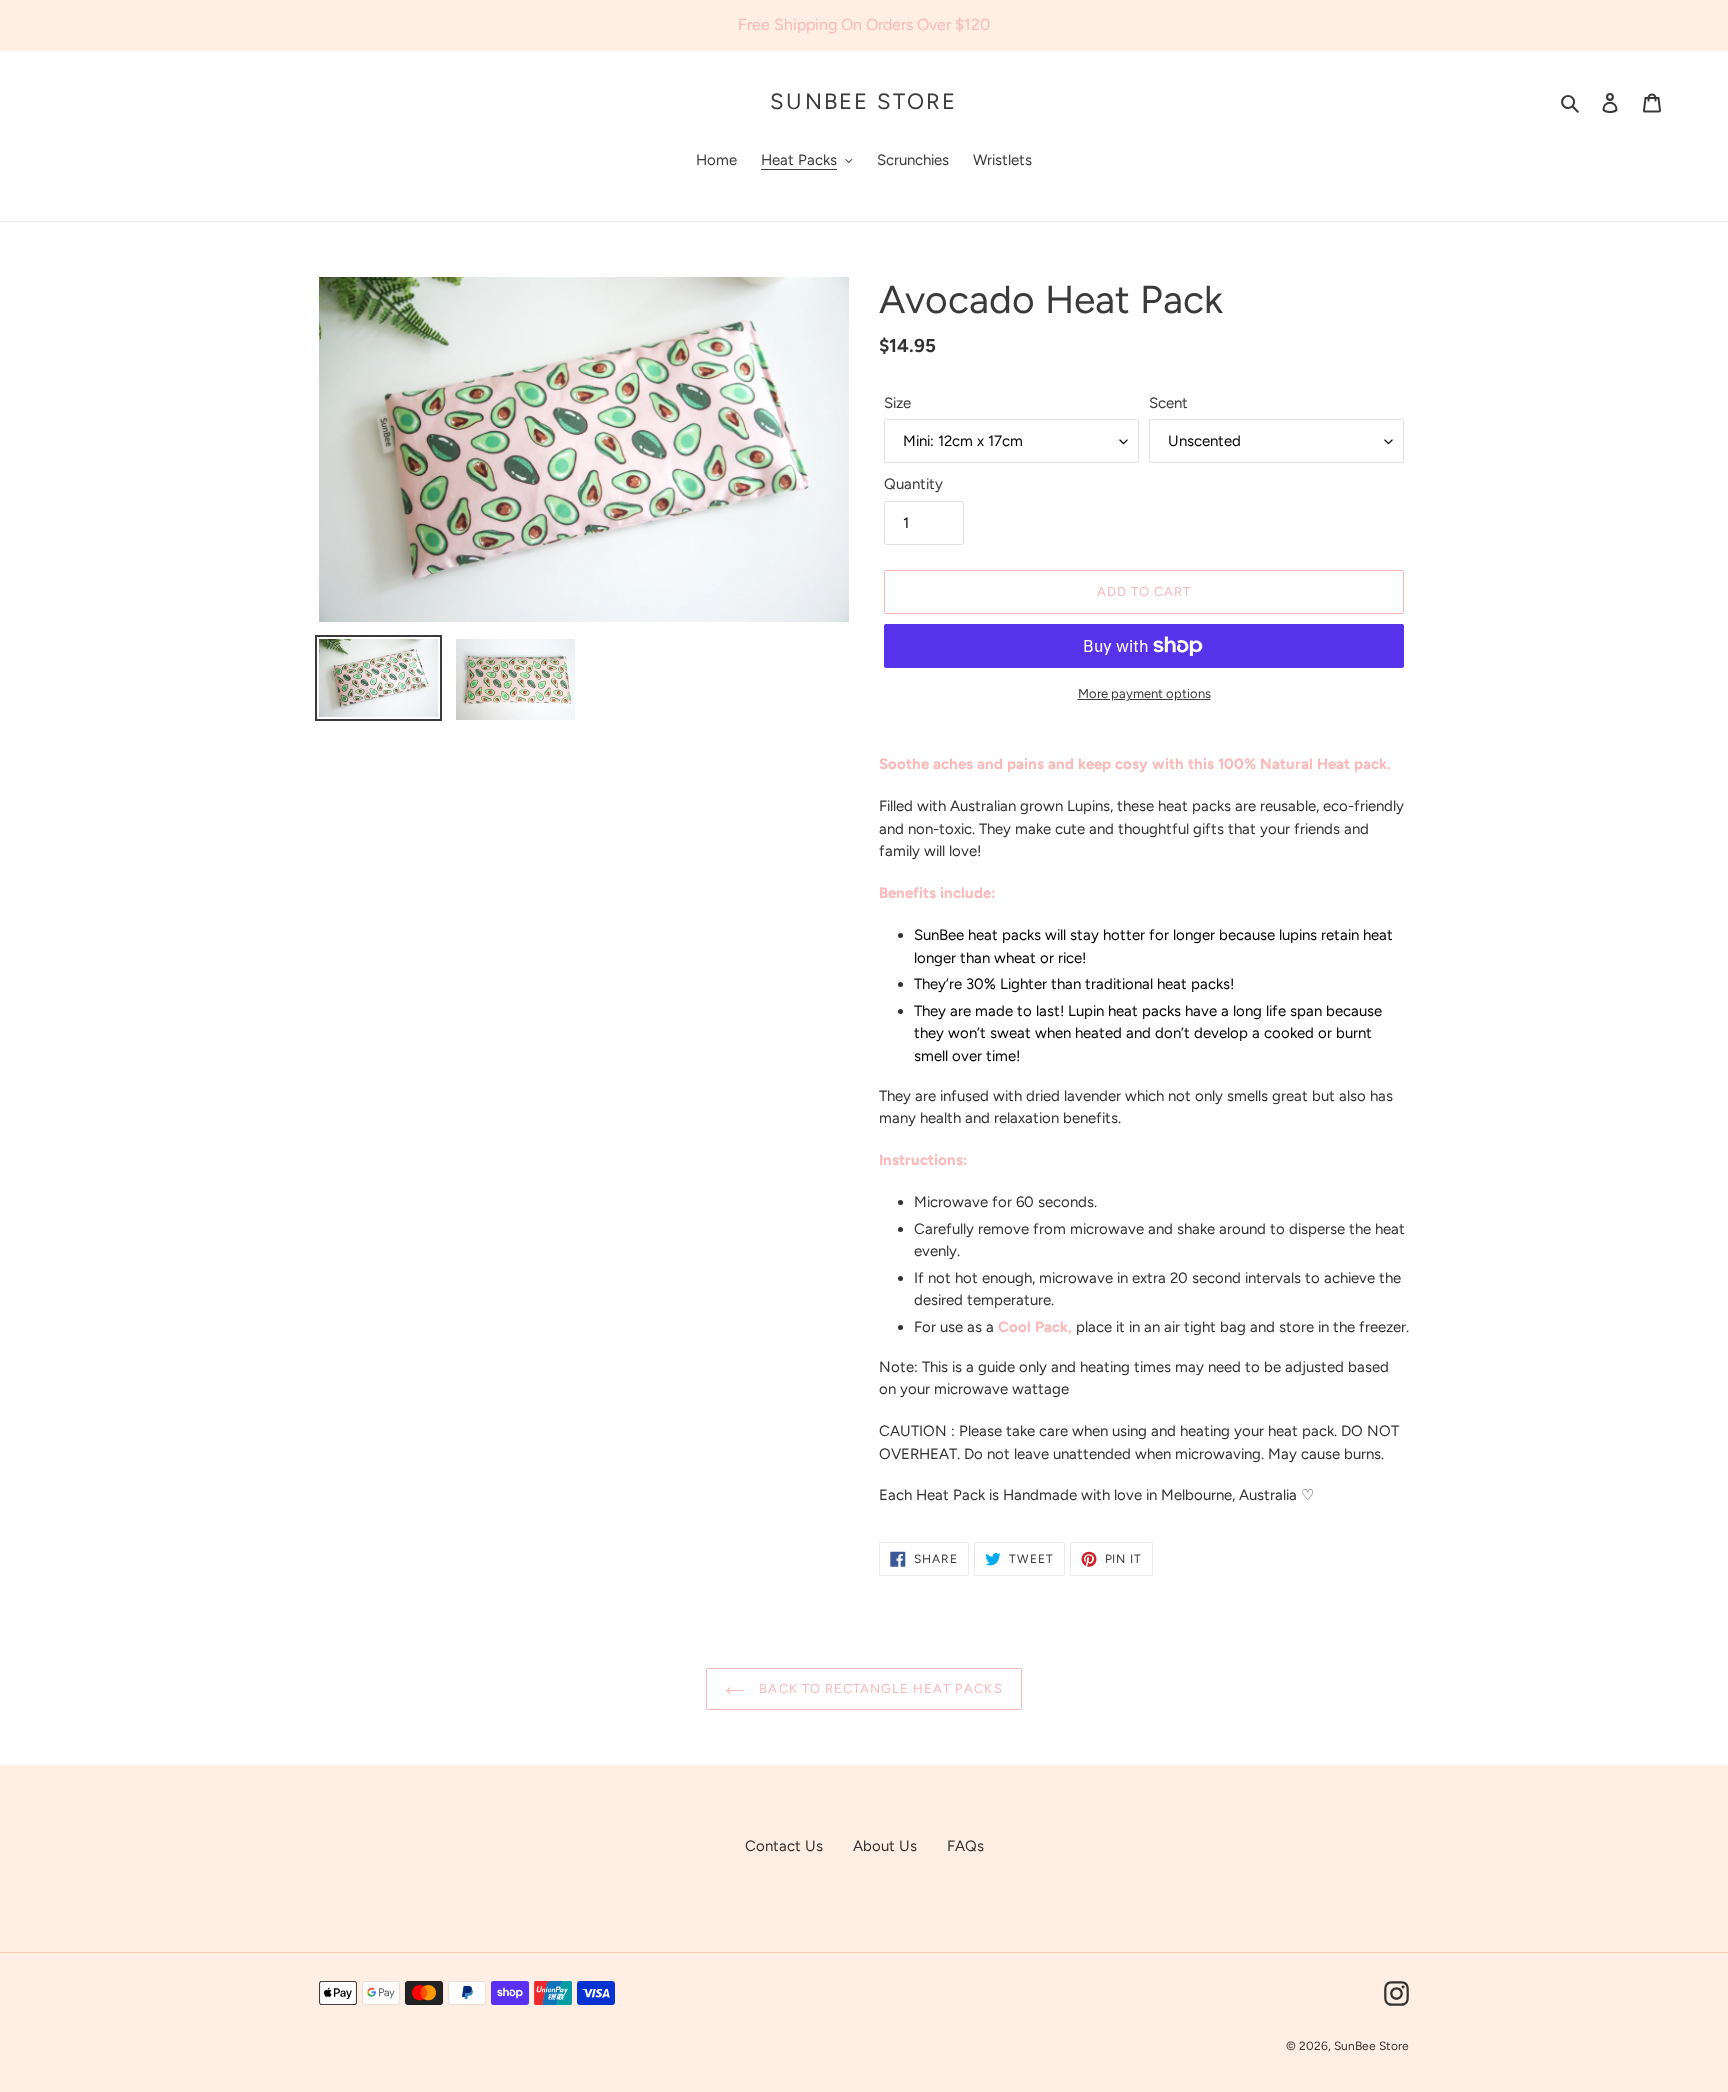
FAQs (965, 1846)
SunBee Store (863, 102)
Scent (1168, 403)
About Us (885, 1846)
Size (897, 403)
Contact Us (784, 1846)
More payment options (1144, 693)
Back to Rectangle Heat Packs (878, 1688)
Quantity (913, 484)
